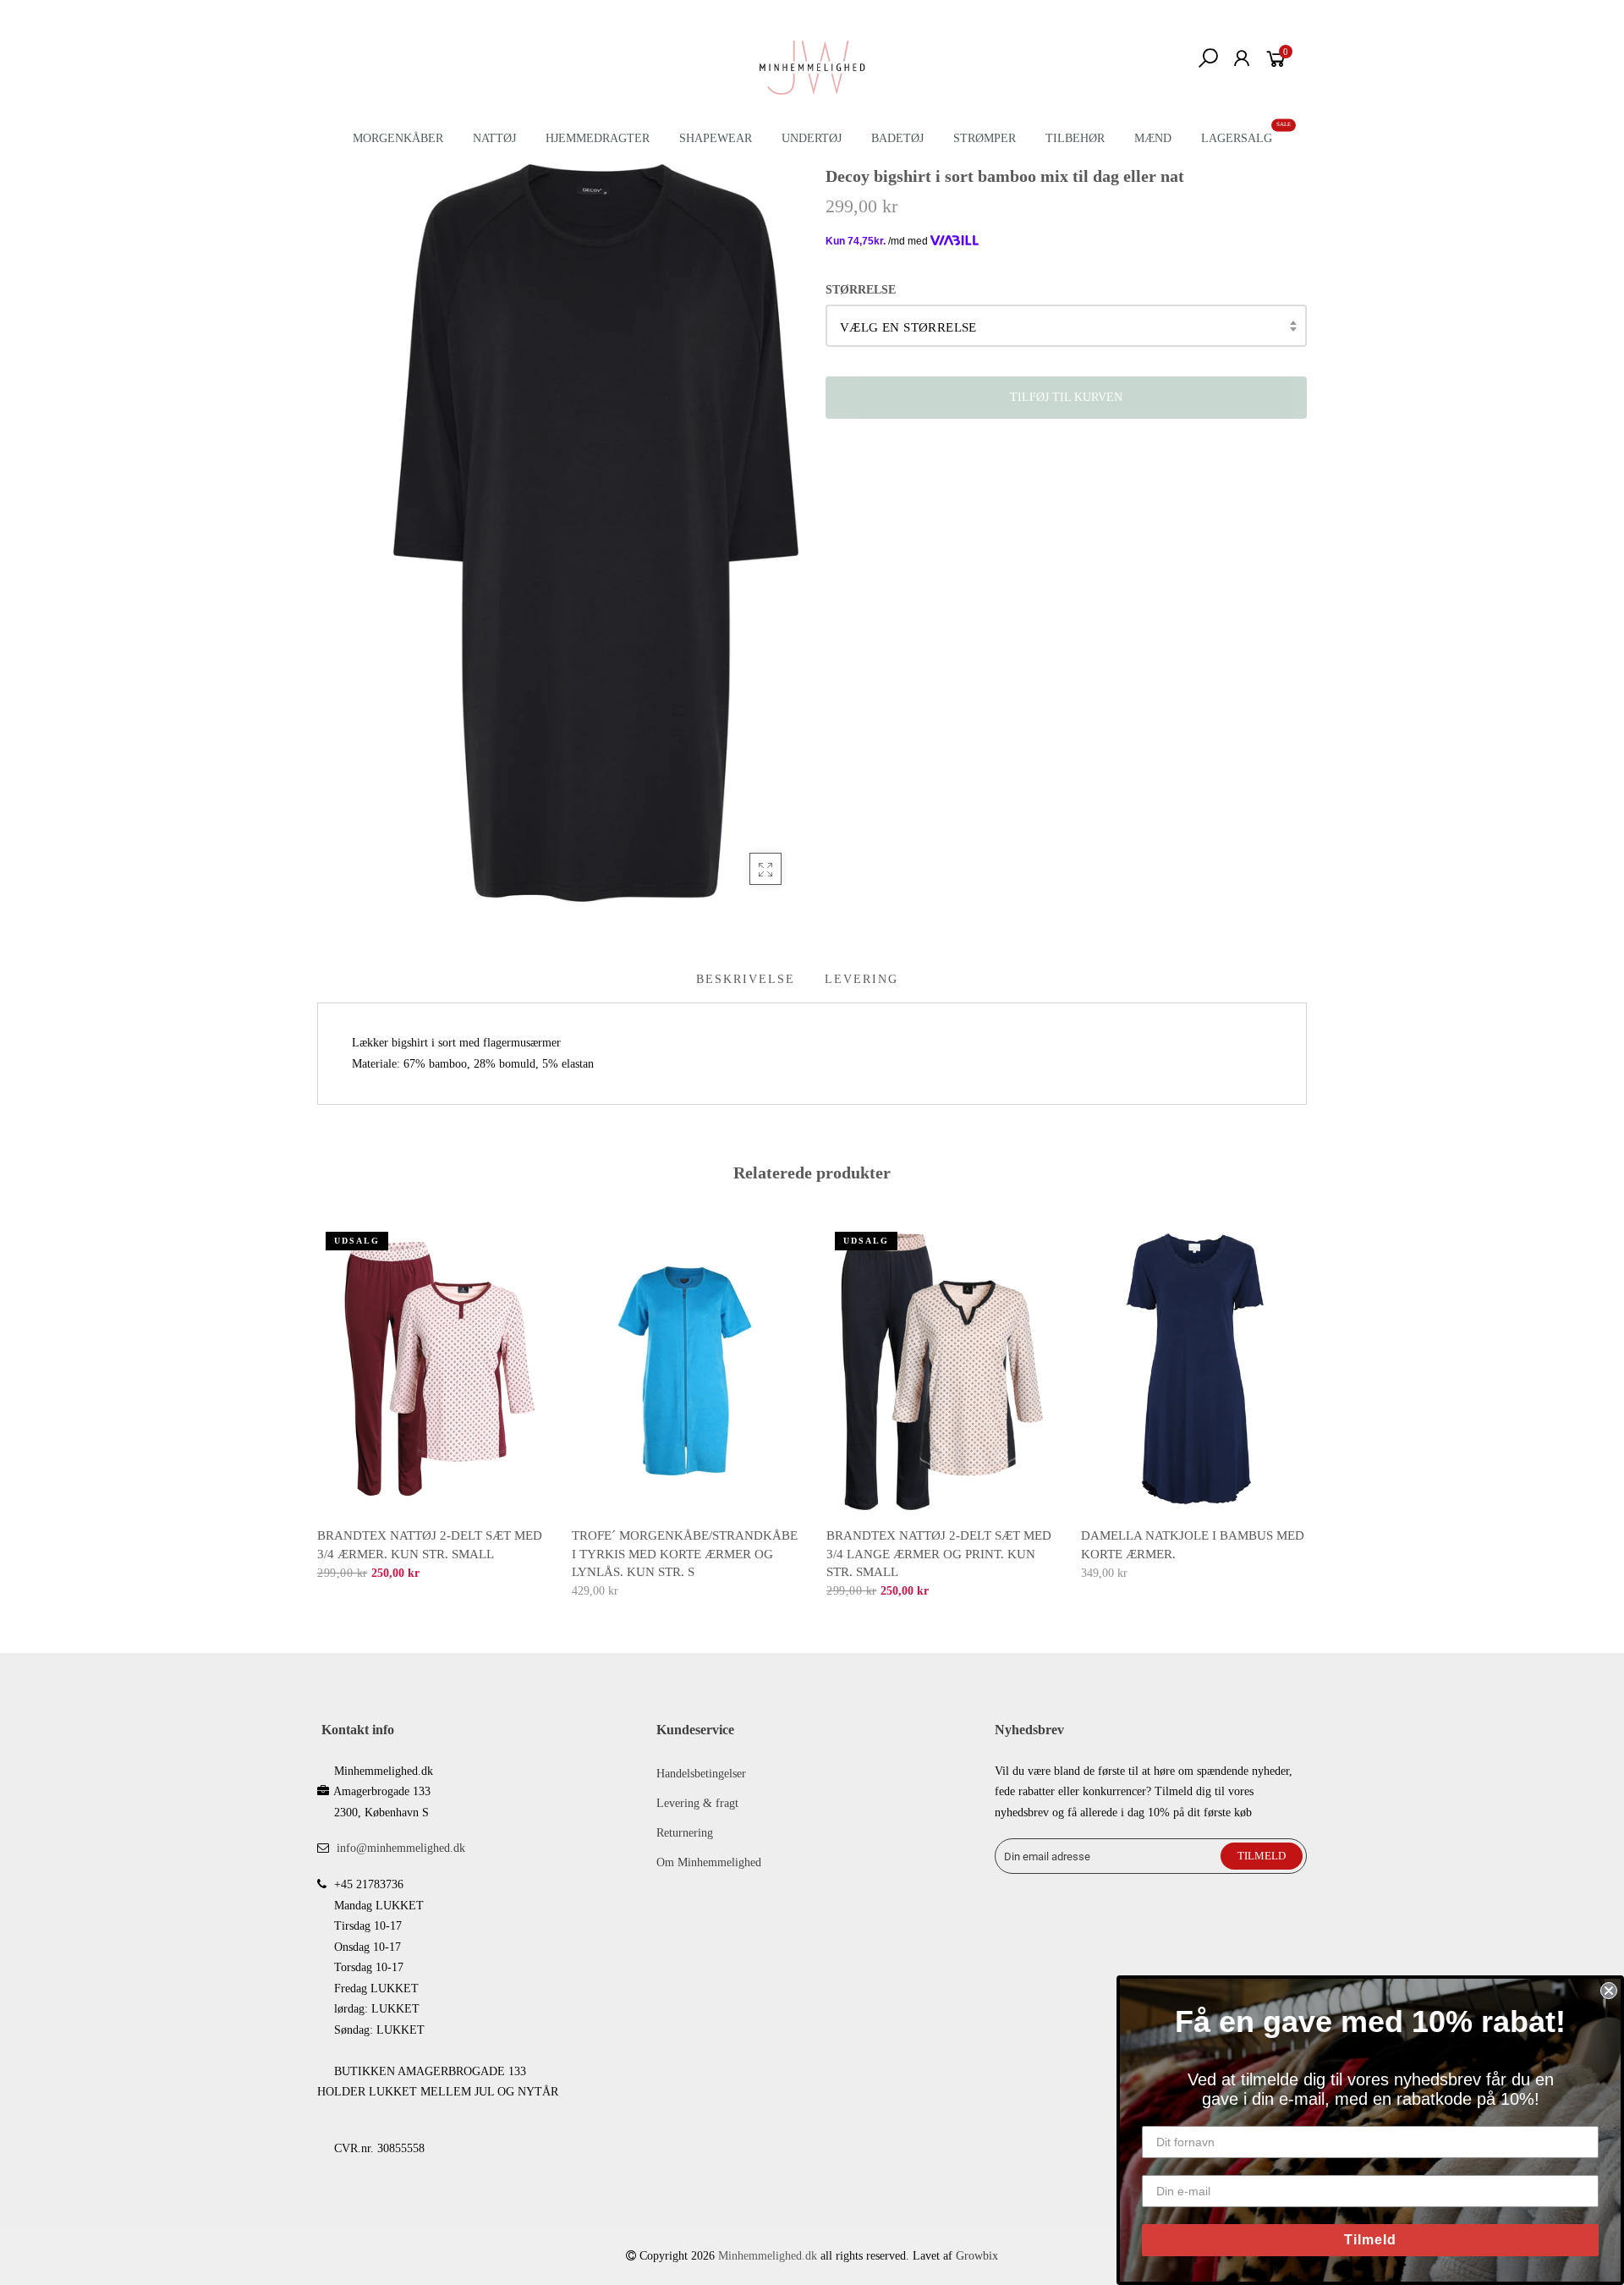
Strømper (985, 138)
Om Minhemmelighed (709, 1862)
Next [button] (1308, 1399)
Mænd (1153, 138)
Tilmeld (1370, 2240)
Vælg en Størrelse (908, 327)
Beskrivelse (746, 979)
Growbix (977, 2256)
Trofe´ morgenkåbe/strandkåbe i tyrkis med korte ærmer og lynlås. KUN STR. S (685, 1554)
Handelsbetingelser (701, 1774)
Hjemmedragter (598, 138)
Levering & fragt (697, 1803)
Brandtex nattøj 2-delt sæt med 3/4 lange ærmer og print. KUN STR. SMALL (939, 1554)
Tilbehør (1075, 138)
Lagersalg (1237, 138)
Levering (861, 979)
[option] (431, 1403)
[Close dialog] (1609, 1991)
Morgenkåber (398, 138)
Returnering (685, 1833)
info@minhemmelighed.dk (401, 1848)
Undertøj (812, 138)
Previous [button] (316, 1399)
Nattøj (494, 138)
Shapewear (716, 138)
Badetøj (897, 138)
